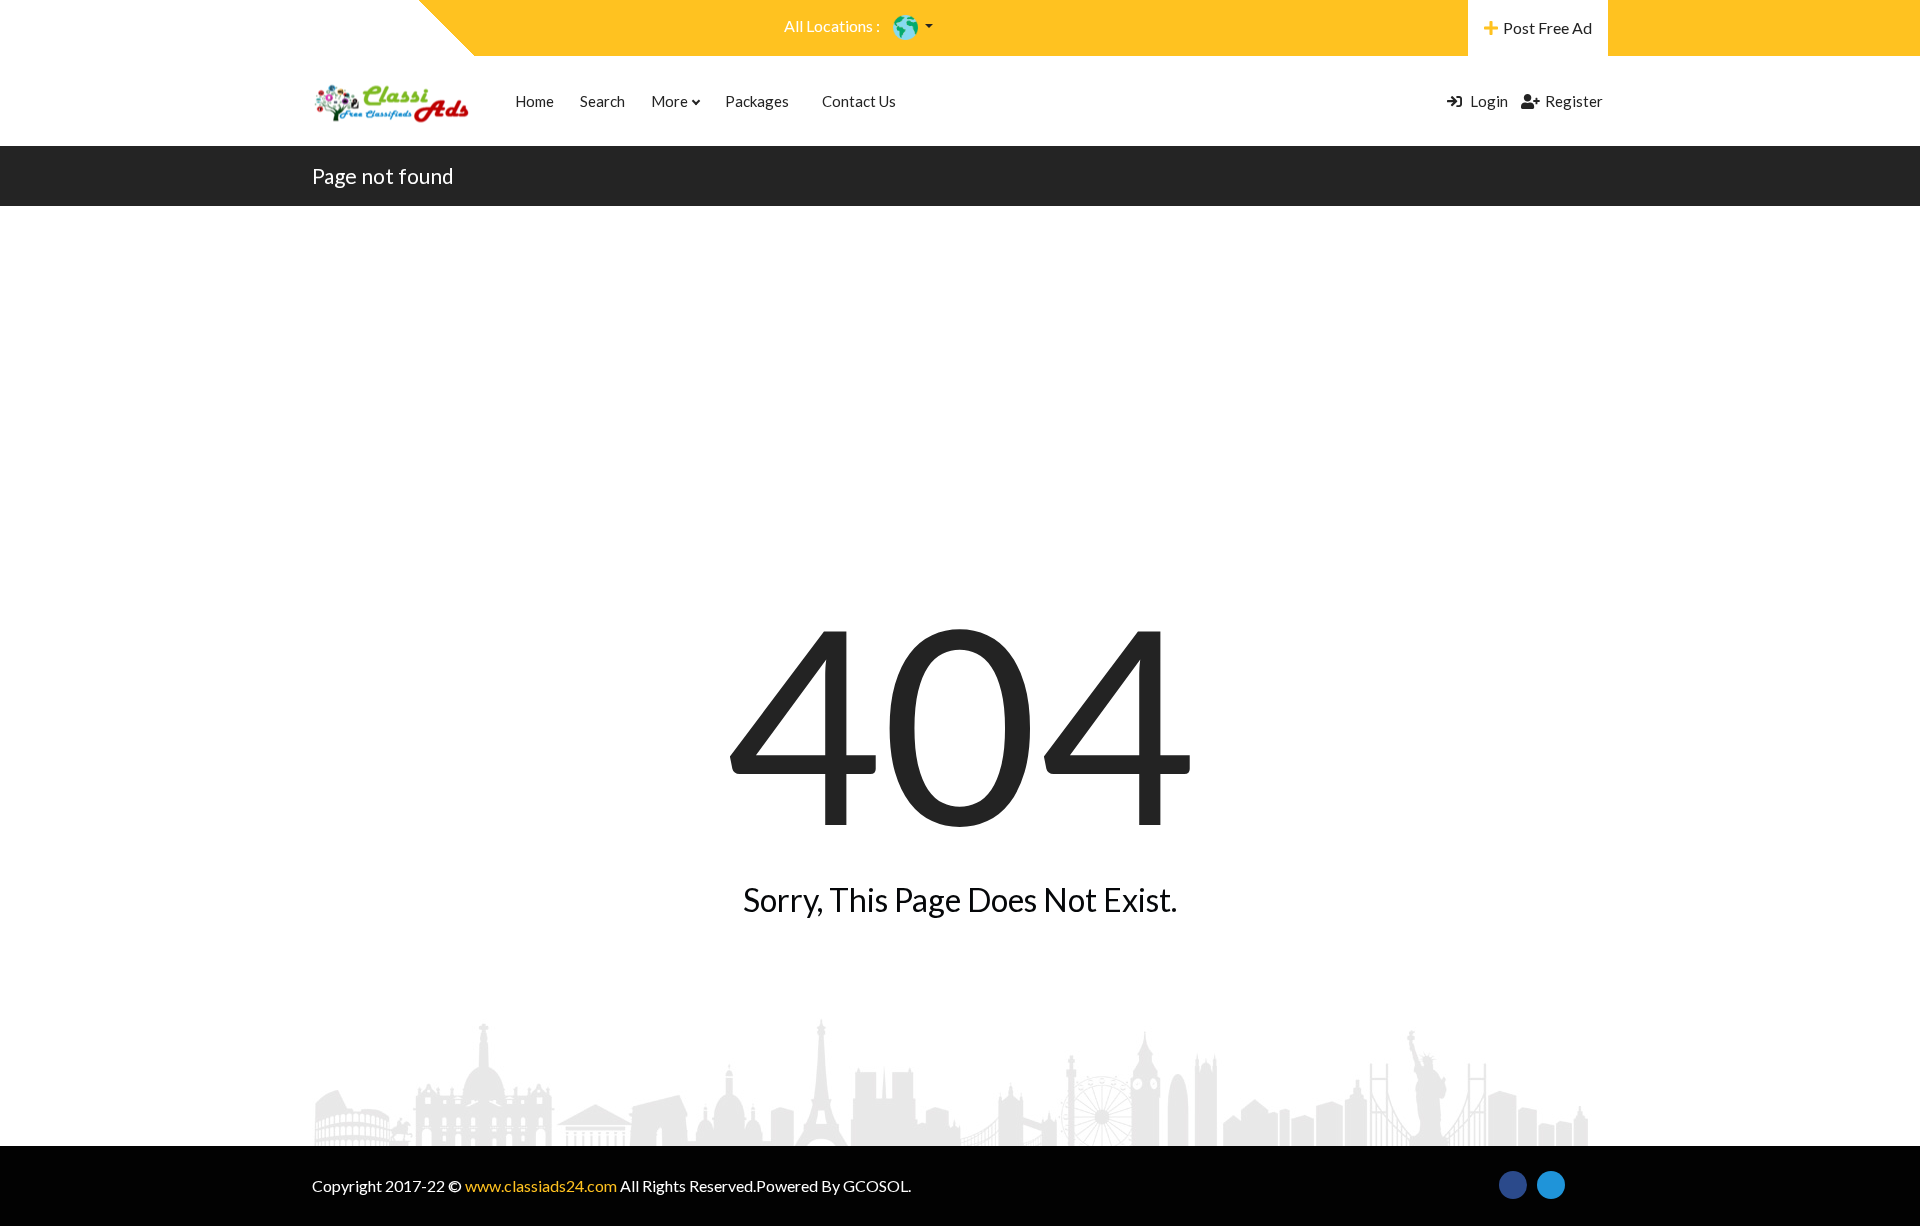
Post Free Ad (1547, 27)
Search (602, 101)
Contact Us (859, 101)
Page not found (383, 175)
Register (1574, 101)
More (671, 101)
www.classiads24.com (541, 1185)
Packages (757, 101)
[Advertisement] (960, 356)
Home (534, 101)
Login (1487, 101)
